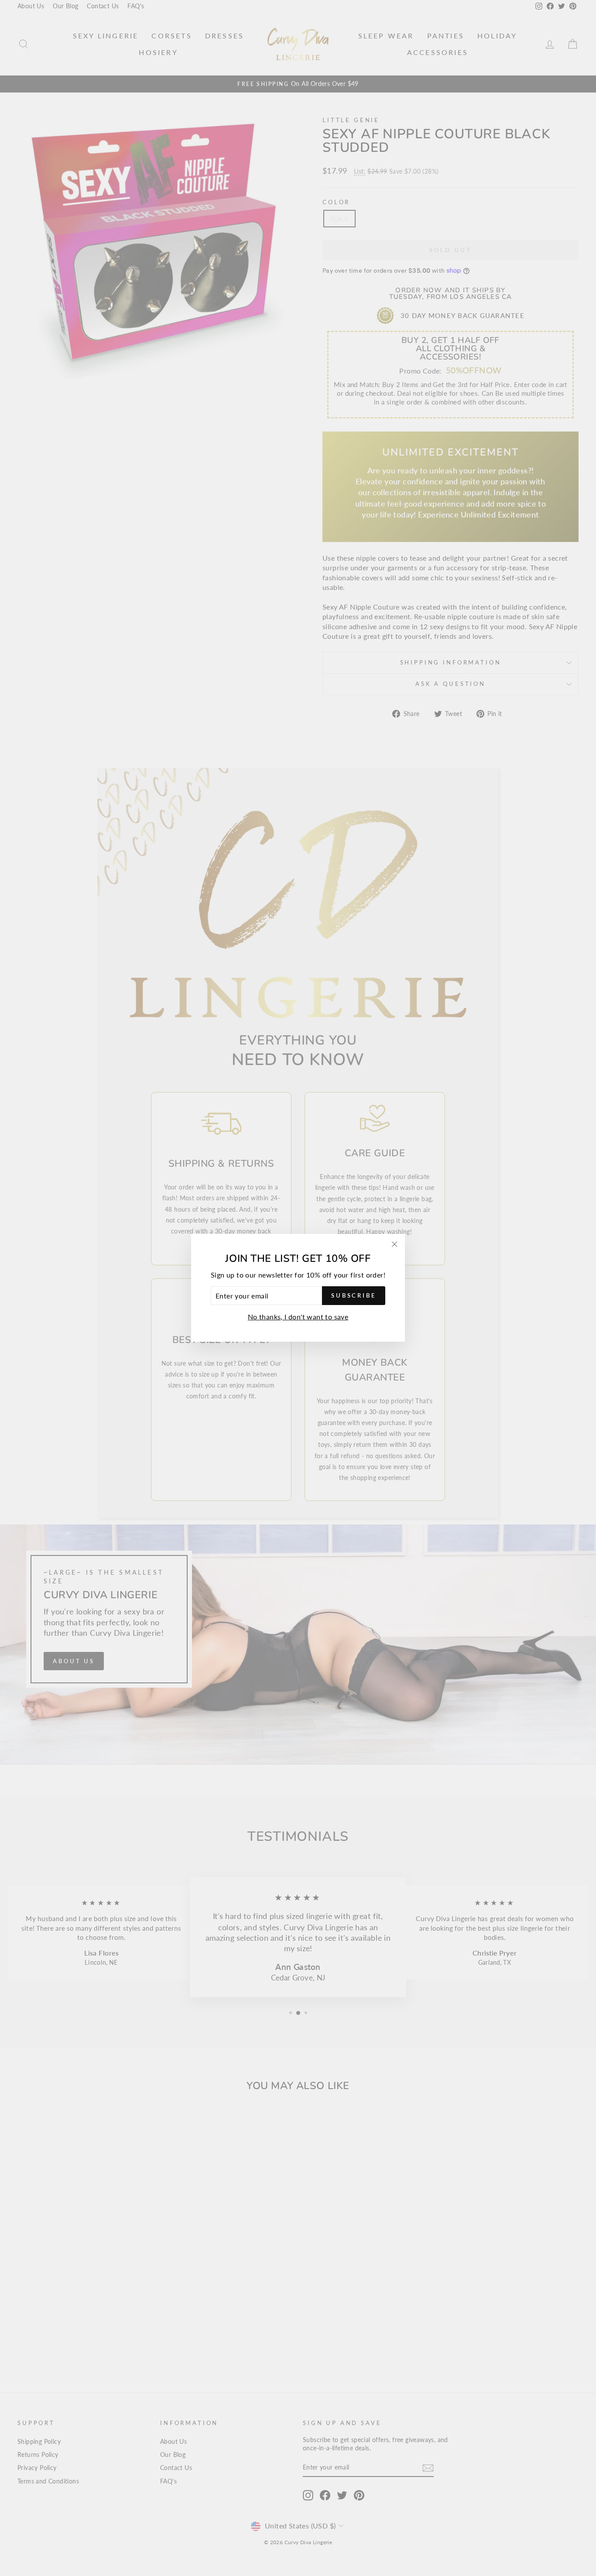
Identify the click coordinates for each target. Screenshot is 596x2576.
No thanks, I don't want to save (298, 1317)
